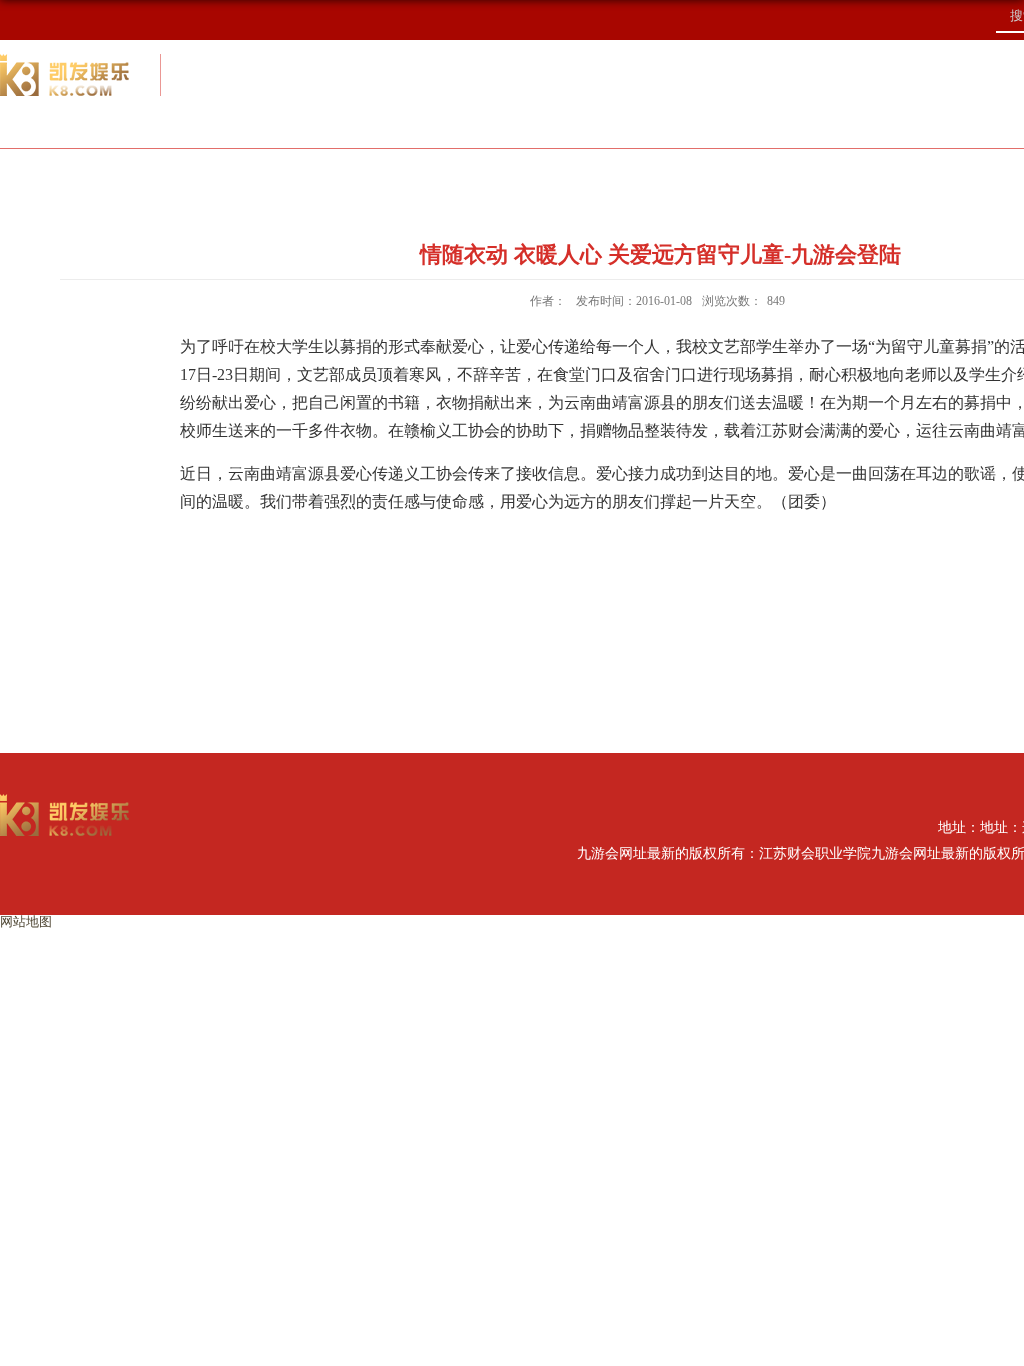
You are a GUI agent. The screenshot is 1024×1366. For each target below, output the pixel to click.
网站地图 (26, 921)
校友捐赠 (865, 174)
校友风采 (699, 174)
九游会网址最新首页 (141, 174)
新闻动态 (533, 174)
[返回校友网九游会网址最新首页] (65, 800)
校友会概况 (358, 174)
